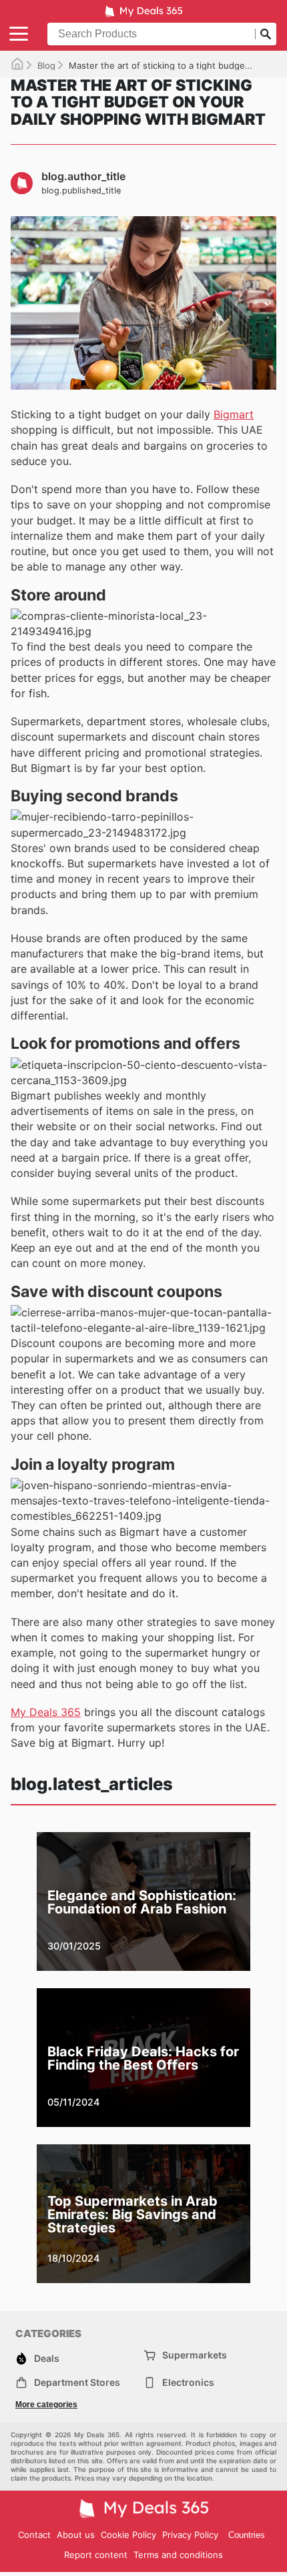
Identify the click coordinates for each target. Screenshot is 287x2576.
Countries (247, 2535)
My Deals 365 (46, 1712)
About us (76, 2535)
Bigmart (234, 414)
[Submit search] (266, 34)
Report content (96, 2555)
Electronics (188, 2382)
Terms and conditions (178, 2555)
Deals (47, 2358)
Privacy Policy (190, 2535)
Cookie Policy (128, 2535)
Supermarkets (195, 2355)
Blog (46, 65)
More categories (46, 2405)
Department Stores (77, 2382)
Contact (34, 2535)
